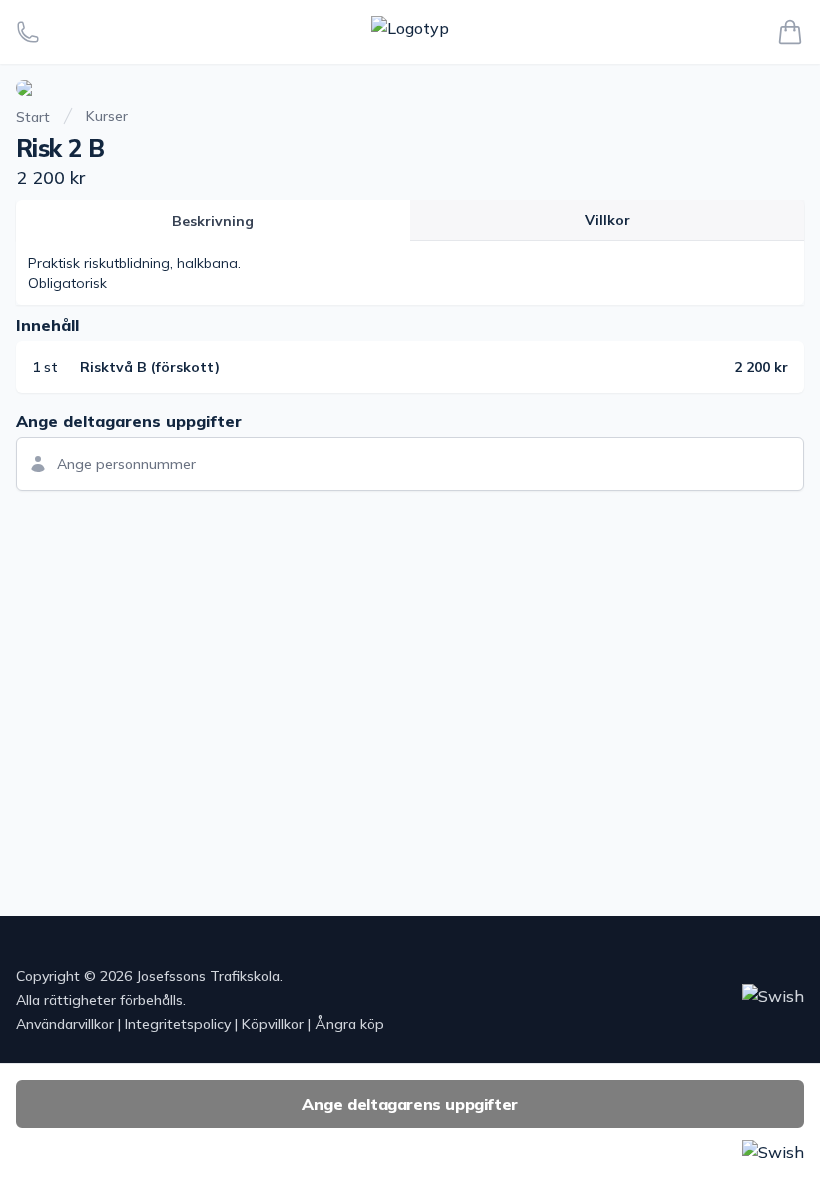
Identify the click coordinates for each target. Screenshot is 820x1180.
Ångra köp (349, 1024)
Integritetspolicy (178, 1024)
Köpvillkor (273, 1024)
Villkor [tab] (607, 220)
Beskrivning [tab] (213, 221)
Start (33, 117)
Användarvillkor (65, 1024)
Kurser (107, 116)
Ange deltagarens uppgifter (410, 1104)
